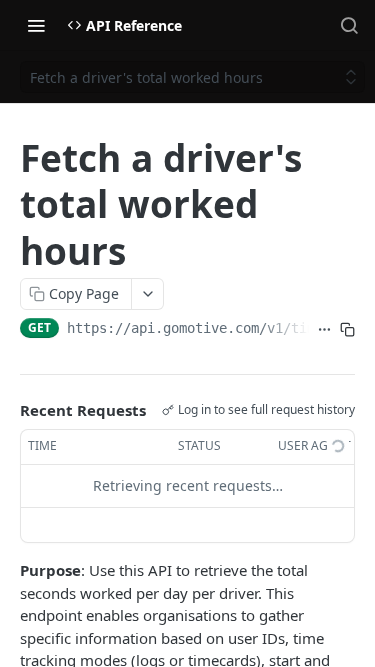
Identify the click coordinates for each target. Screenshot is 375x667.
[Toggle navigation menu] (36, 25)
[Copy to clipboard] (347, 330)
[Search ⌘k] (349, 25)
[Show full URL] (324, 330)
